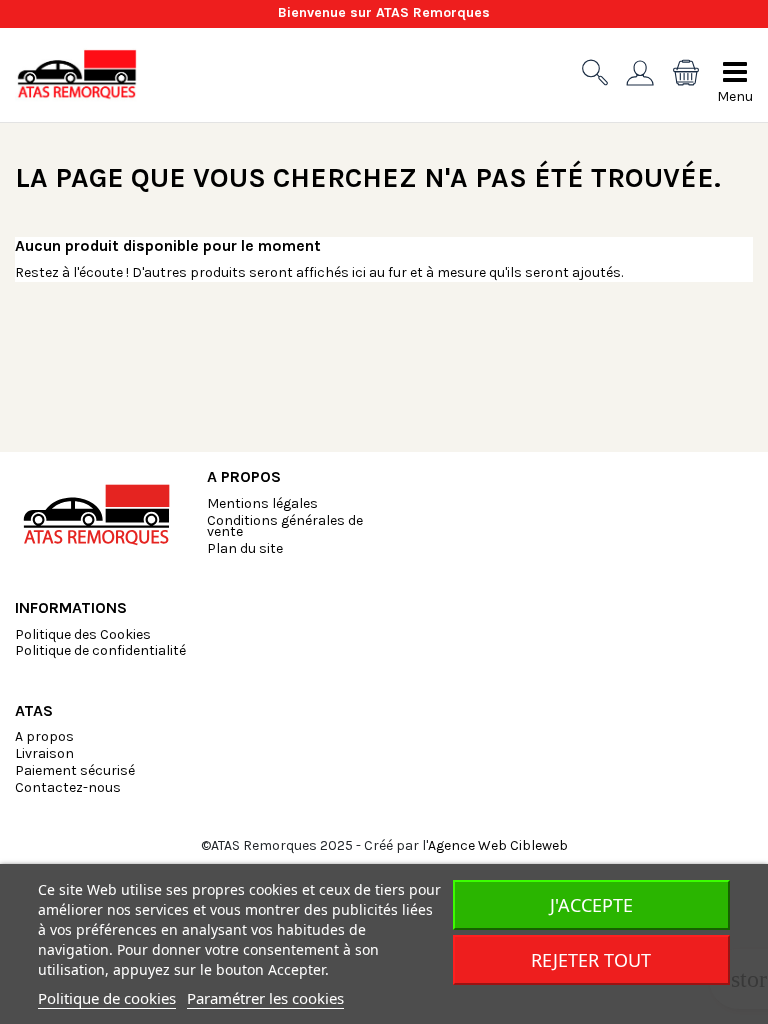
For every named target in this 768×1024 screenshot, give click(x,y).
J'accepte (591, 905)
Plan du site (245, 548)
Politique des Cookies (83, 634)
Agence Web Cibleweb (498, 845)
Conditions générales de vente (285, 526)
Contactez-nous (68, 787)
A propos (44, 736)
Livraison (44, 753)
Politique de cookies (107, 998)
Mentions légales (262, 503)
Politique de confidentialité (100, 650)
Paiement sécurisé (75, 770)
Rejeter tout (591, 960)
